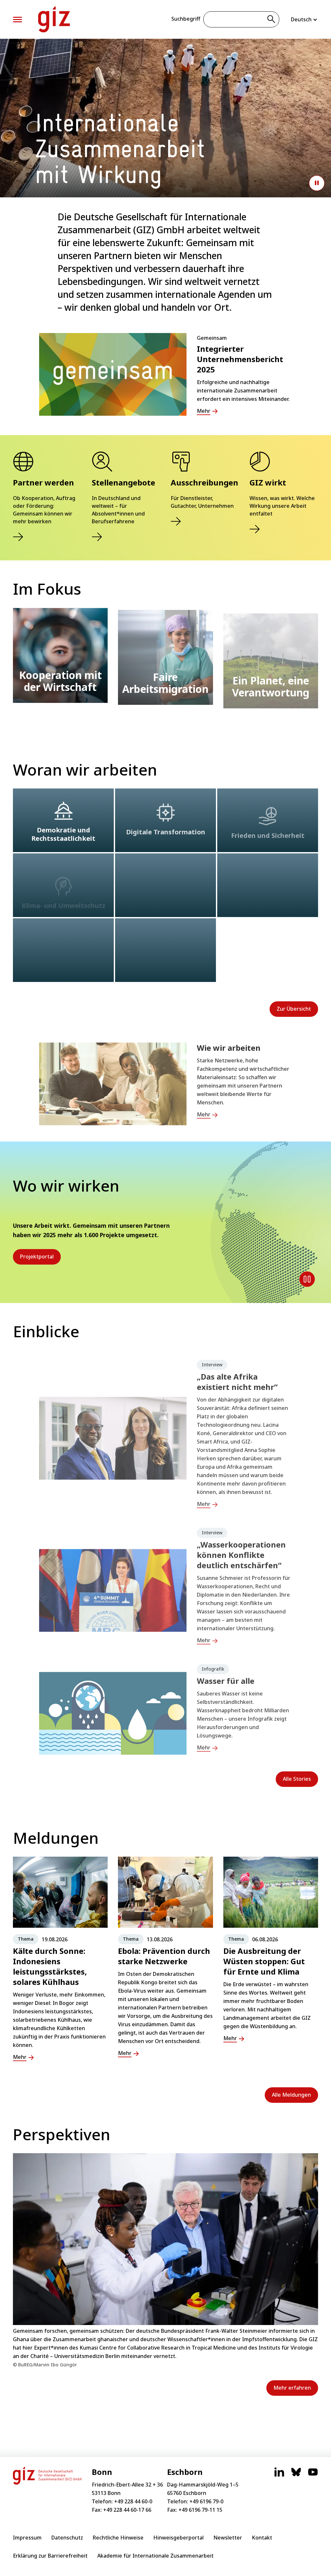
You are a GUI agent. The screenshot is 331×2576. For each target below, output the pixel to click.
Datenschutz (67, 2538)
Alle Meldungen (291, 2095)
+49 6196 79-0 (206, 2501)
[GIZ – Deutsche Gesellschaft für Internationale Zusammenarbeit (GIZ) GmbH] (54, 19)
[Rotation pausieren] (307, 1279)
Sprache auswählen (304, 19)
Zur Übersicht (294, 1009)
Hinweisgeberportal (178, 2538)
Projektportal (37, 1257)
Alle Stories (297, 1779)
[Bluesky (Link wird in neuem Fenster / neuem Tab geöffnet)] (296, 2475)
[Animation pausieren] (317, 183)
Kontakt (262, 2538)
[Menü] (17, 20)
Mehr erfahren (292, 2388)
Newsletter (228, 2538)
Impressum (27, 2538)
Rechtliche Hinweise (118, 2538)
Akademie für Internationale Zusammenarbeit (155, 2556)
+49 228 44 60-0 (133, 2501)
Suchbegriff (186, 19)
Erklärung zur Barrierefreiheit (50, 2556)
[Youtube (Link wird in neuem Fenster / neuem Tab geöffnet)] (313, 2475)
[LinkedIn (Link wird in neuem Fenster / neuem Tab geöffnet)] (279, 2475)
